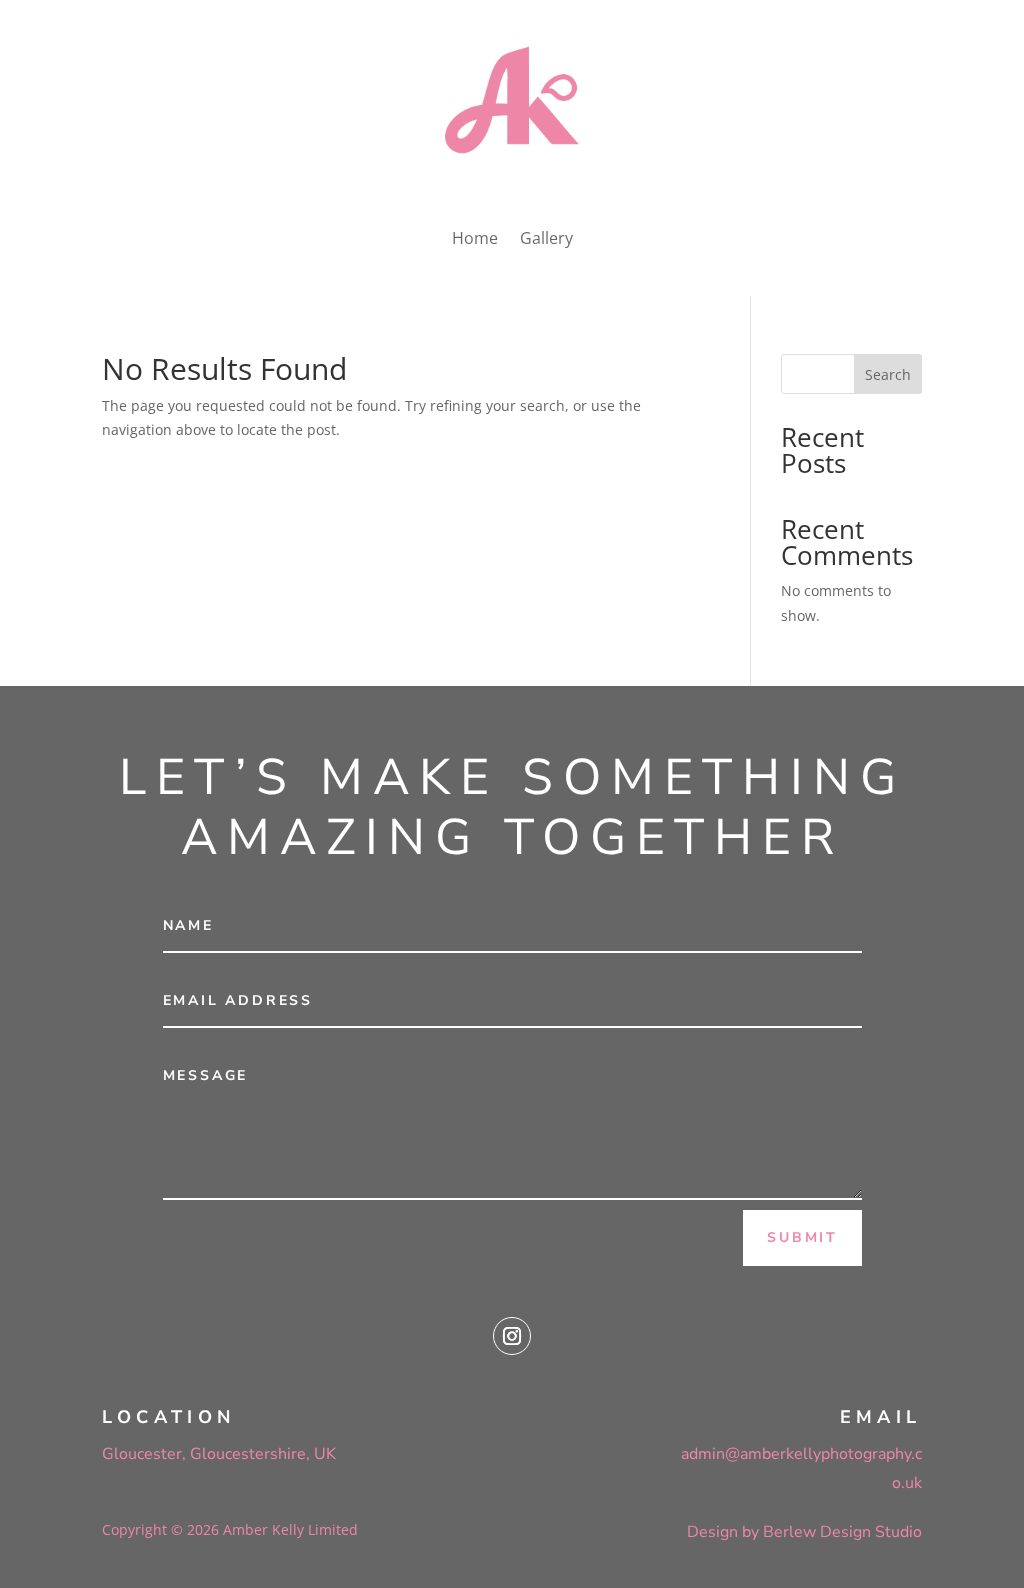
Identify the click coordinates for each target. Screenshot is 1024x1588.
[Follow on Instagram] (512, 1336)
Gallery (546, 238)
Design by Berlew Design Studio (804, 1532)
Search (888, 374)
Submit (802, 1237)
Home (475, 238)
